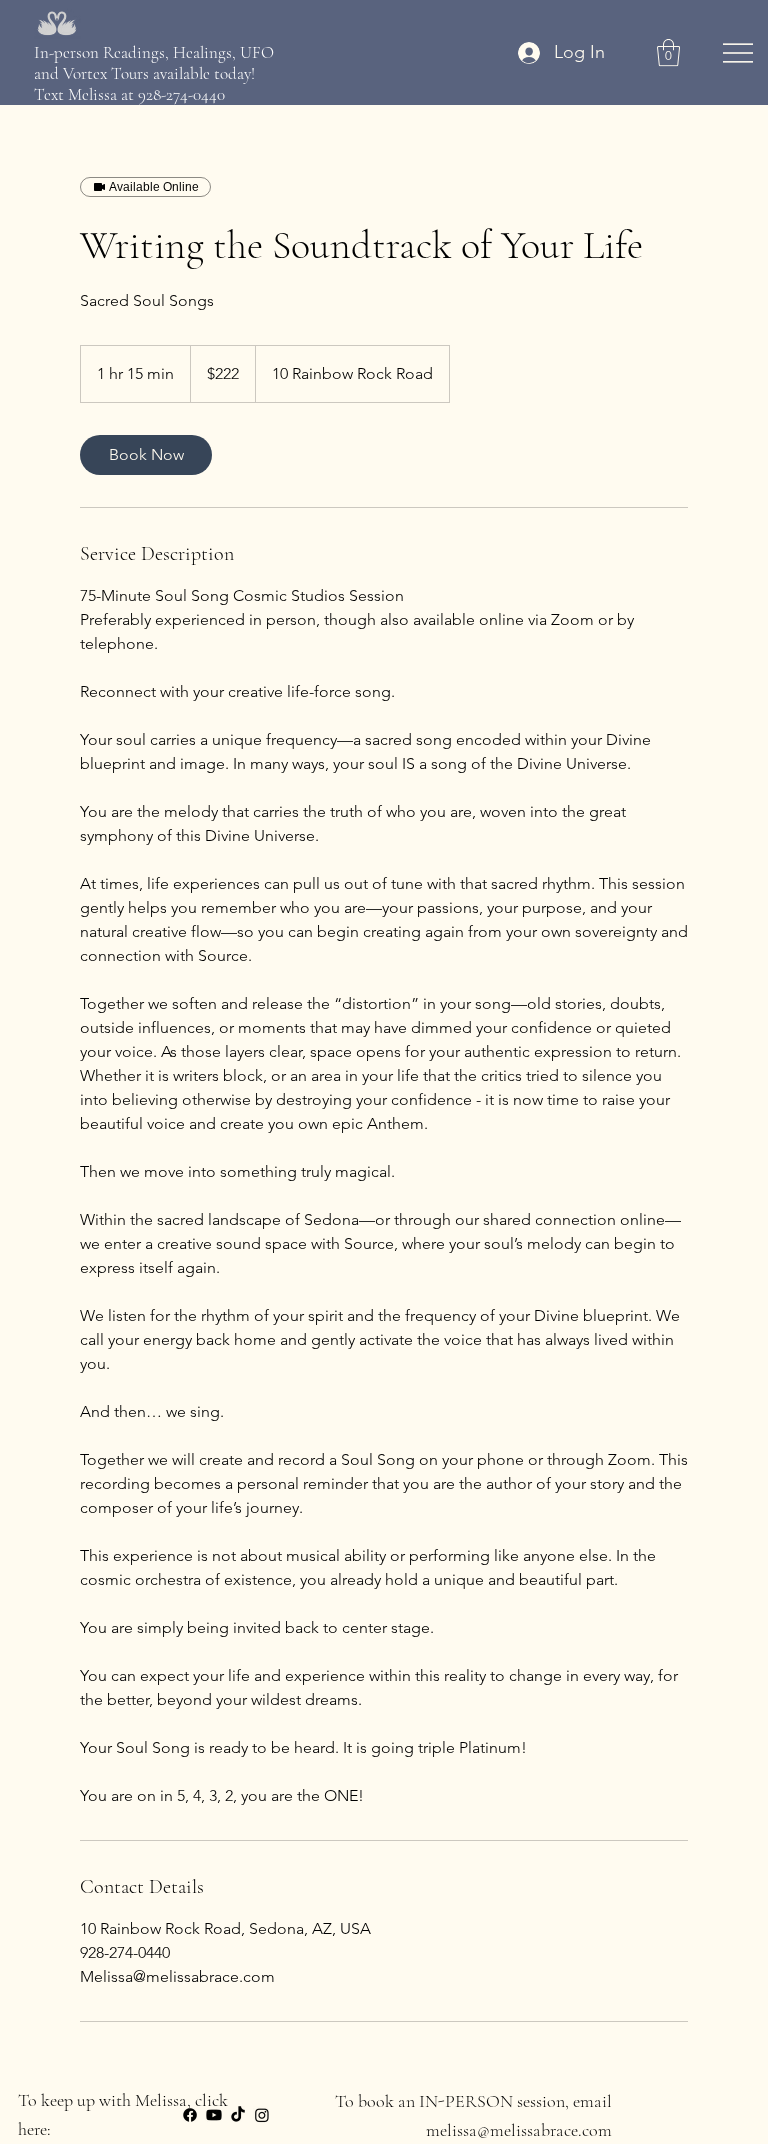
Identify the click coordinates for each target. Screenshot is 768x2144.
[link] (146, 455)
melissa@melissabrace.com (519, 2130)
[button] (668, 52)
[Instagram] (262, 2115)
